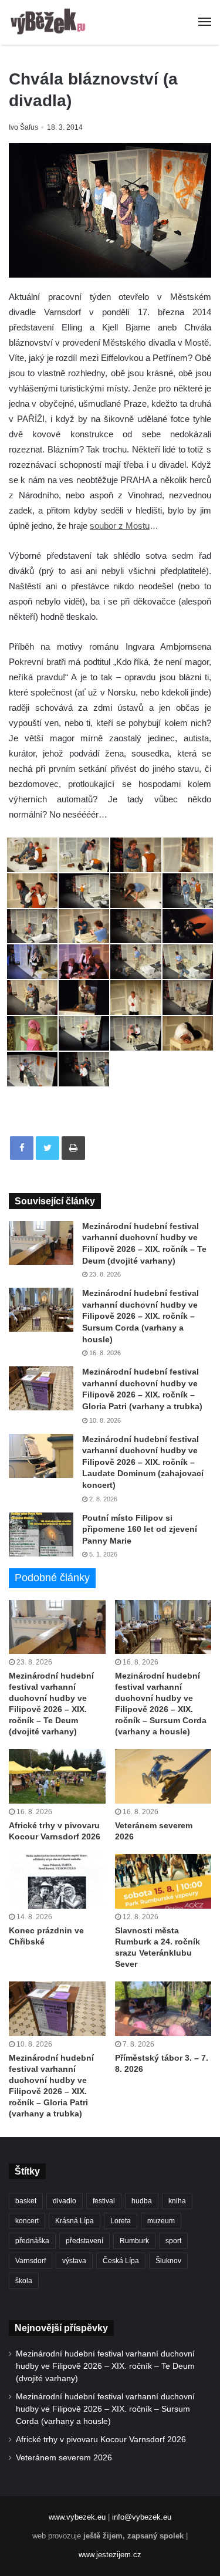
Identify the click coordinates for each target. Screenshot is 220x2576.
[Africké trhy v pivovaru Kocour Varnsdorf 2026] (57, 1776)
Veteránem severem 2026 (64, 2458)
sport (173, 2241)
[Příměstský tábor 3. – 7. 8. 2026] (163, 2009)
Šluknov (168, 2261)
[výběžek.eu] (50, 22)
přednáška (32, 2241)
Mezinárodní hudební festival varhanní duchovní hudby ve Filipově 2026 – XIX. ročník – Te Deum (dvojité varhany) (105, 2366)
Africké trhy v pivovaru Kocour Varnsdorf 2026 (101, 2440)
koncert (27, 2221)
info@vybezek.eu (142, 2517)
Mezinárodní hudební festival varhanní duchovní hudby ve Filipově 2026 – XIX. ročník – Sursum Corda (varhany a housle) (141, 1316)
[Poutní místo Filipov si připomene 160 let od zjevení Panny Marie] (41, 1535)
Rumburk (134, 2241)
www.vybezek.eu (77, 2517)
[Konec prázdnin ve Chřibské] (57, 1881)
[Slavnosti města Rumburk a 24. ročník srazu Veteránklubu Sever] (163, 1881)
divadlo (65, 2201)
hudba (142, 2201)
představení (84, 2241)
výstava (74, 2261)
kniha (177, 2201)
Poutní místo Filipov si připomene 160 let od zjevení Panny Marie (140, 1529)
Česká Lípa (121, 2261)
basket (26, 2201)
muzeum (161, 2221)
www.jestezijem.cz (110, 2555)
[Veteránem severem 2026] (163, 1776)
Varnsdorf (31, 2261)
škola (24, 2281)
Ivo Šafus (23, 127)
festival (104, 2201)
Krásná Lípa (75, 2221)
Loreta (121, 2221)
